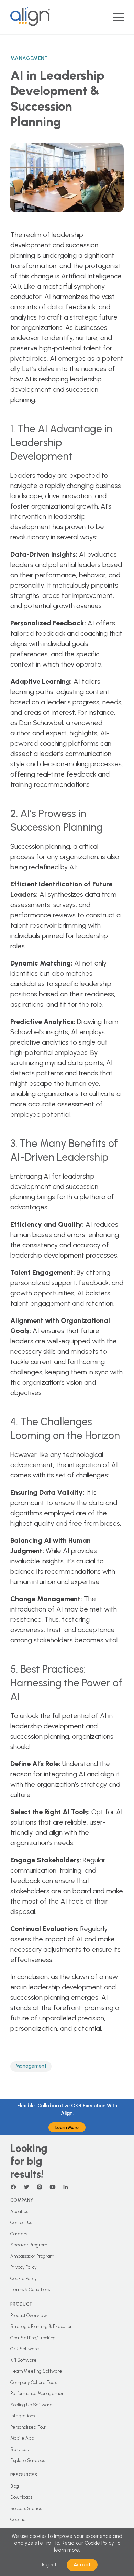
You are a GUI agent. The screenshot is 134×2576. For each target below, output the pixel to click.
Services (19, 2449)
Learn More (67, 2127)
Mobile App (22, 2438)
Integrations (23, 2416)
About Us (19, 2212)
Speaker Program (29, 2245)
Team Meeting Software (36, 2371)
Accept (82, 2565)
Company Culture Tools (34, 2382)
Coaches (19, 2519)
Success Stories (26, 2508)
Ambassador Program (32, 2256)
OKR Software (25, 2349)
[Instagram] (40, 2187)
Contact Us (21, 2223)
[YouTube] (53, 2187)
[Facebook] (13, 2187)
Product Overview (29, 2315)
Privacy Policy (24, 2267)
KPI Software (24, 2360)
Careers (19, 2234)
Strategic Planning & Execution (41, 2326)
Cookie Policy (24, 2279)
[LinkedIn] (66, 2187)
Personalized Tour (28, 2427)
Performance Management (38, 2393)
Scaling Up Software (31, 2405)
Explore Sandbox (28, 2460)
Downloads (21, 2497)
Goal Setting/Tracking (33, 2338)
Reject (49, 2565)
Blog (15, 2486)
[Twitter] (26, 2187)
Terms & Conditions (30, 2290)
